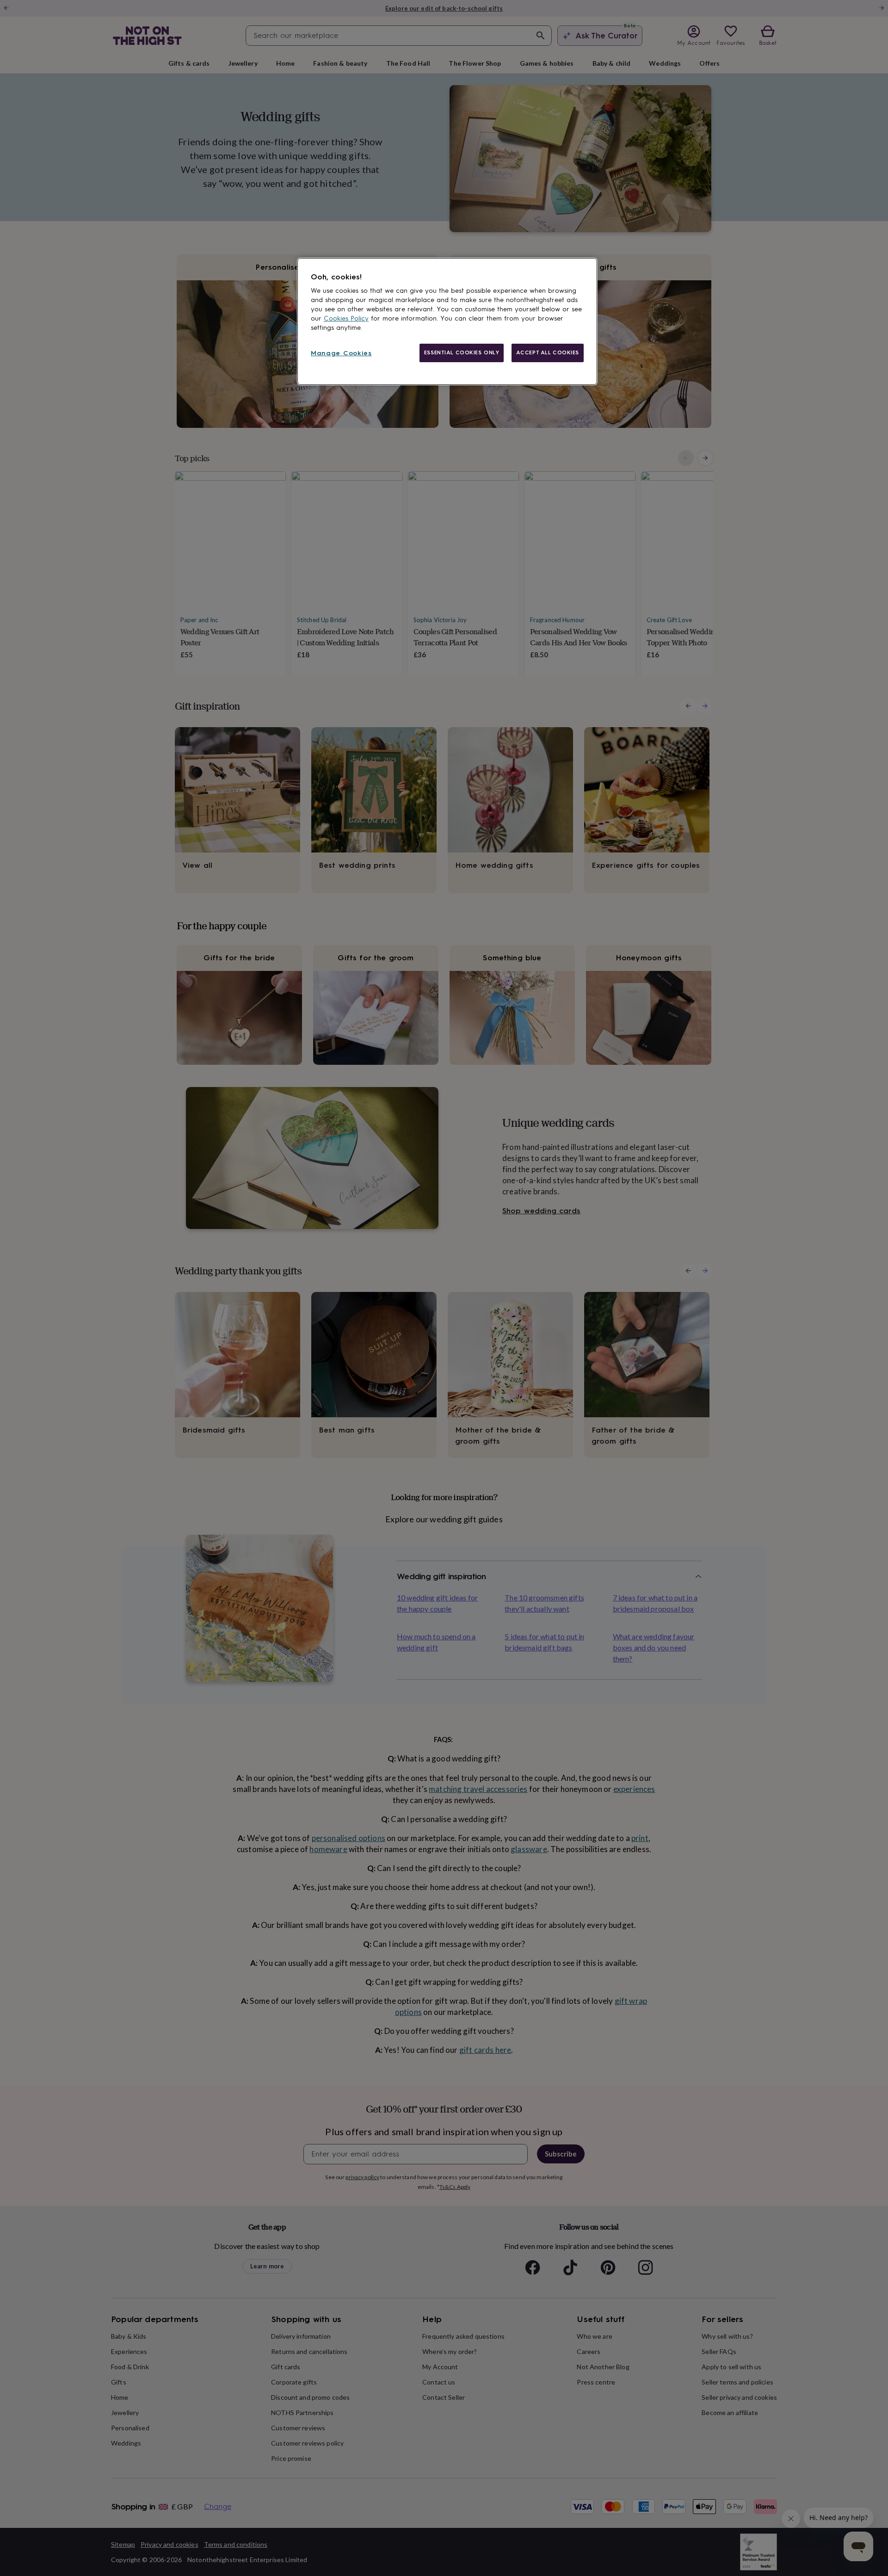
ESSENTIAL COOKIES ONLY (462, 352)
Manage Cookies (341, 353)
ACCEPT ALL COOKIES (548, 352)
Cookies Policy (346, 318)
